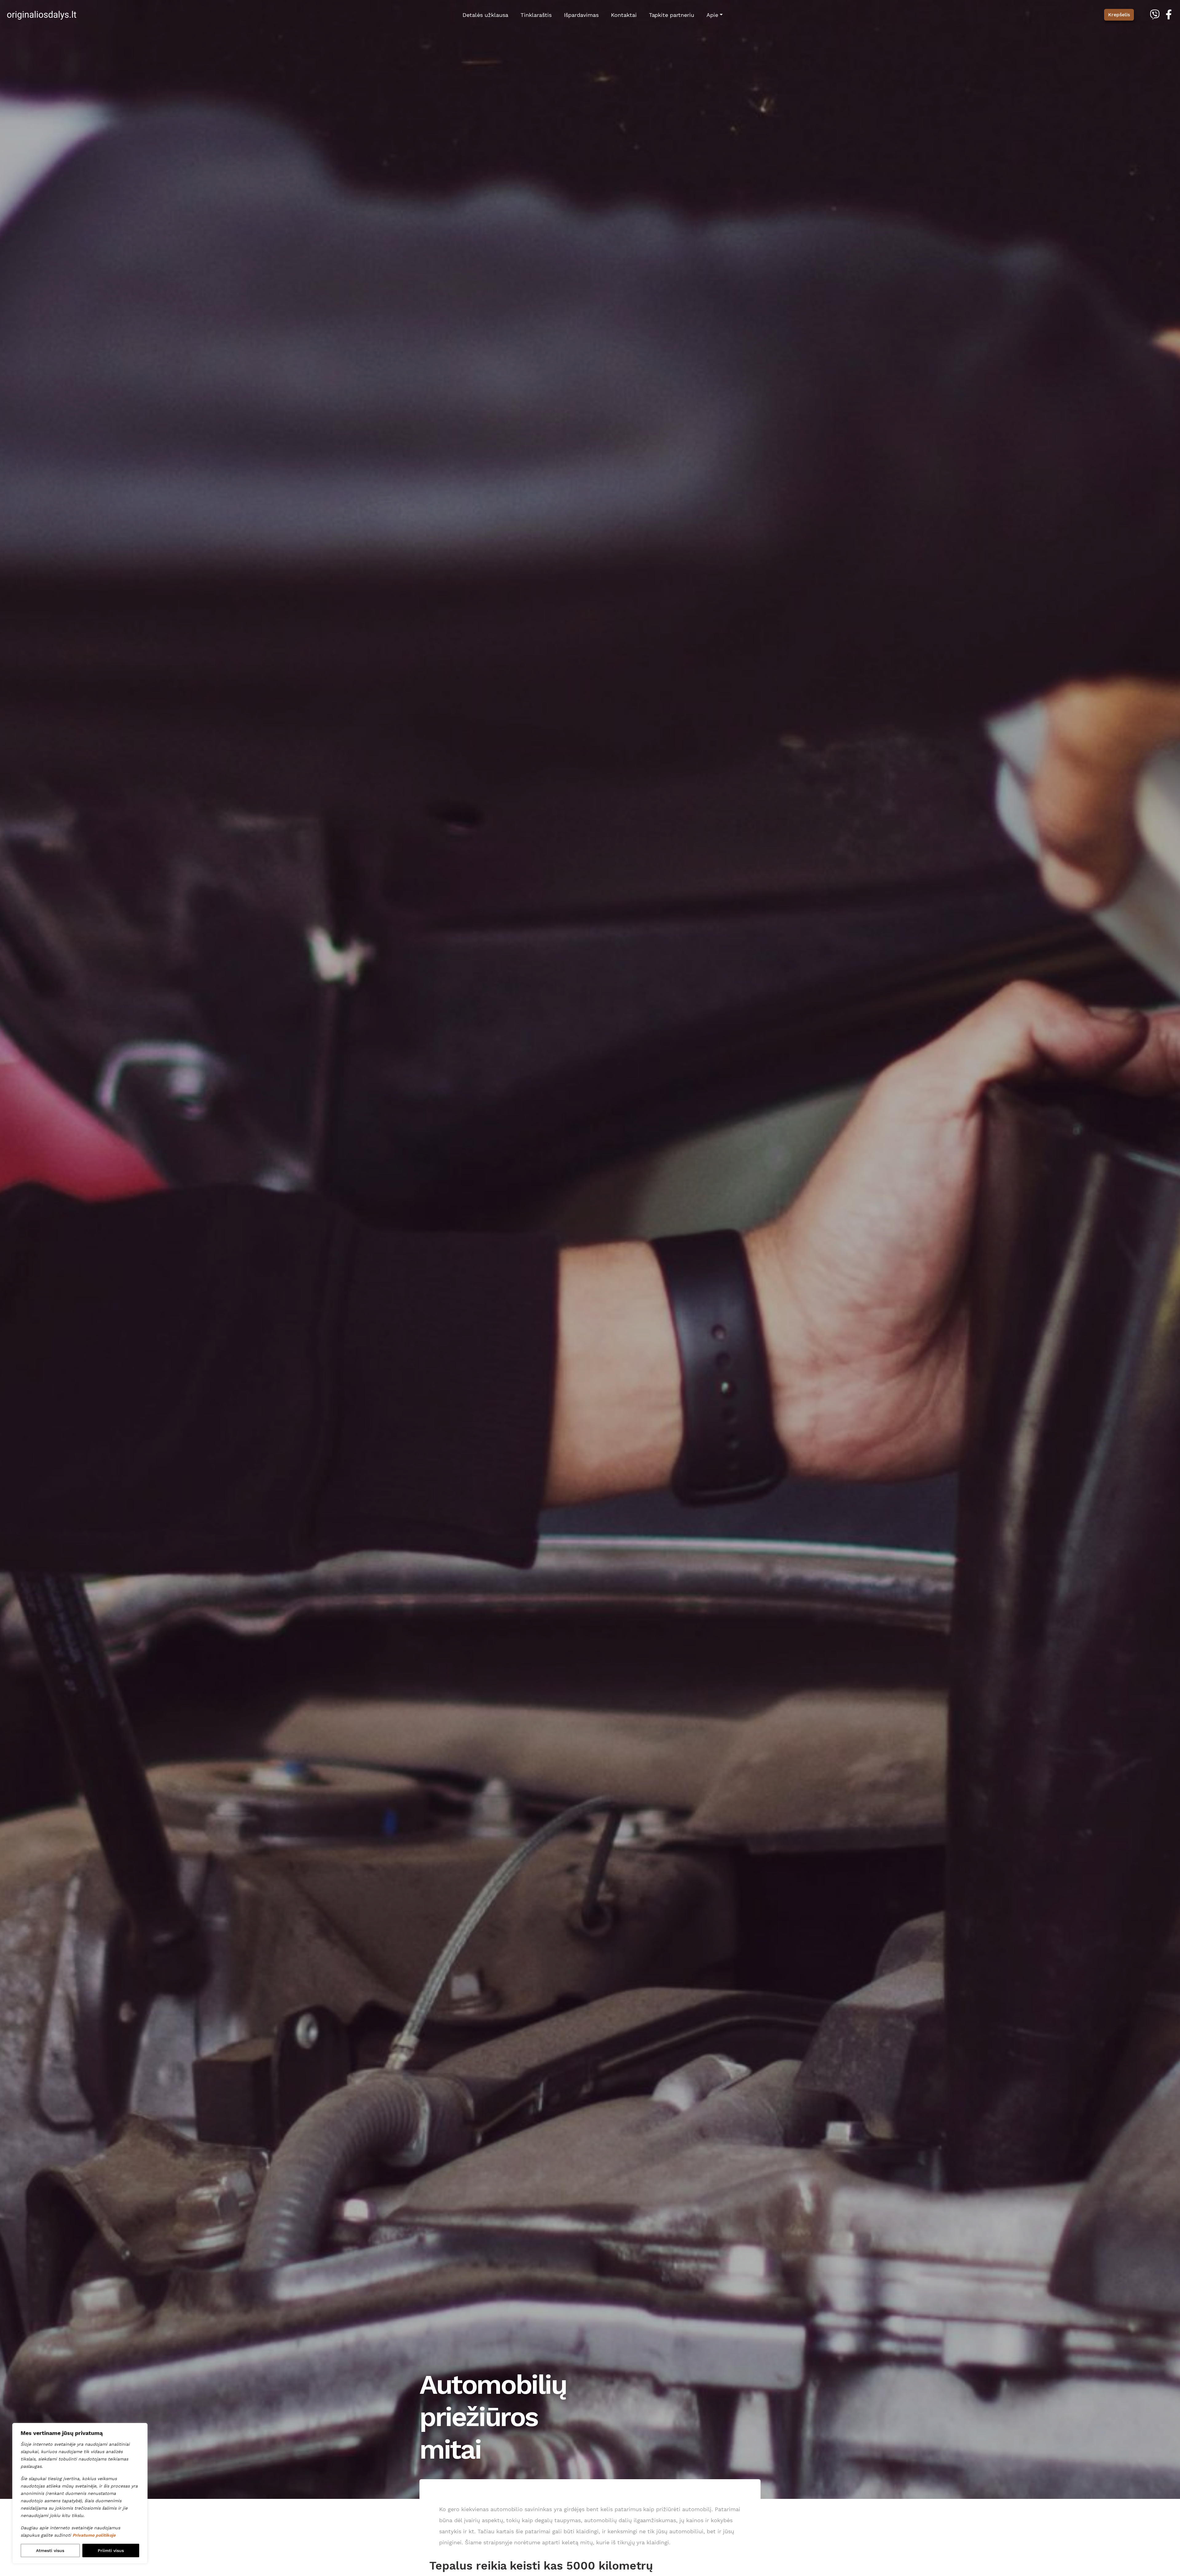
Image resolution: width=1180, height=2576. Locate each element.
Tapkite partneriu (672, 15)
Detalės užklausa (485, 15)
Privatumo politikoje (94, 2535)
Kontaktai (624, 15)
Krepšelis (1119, 15)
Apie (712, 15)
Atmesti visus (50, 2550)
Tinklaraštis (536, 15)
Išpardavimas (581, 15)
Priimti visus (111, 2550)
